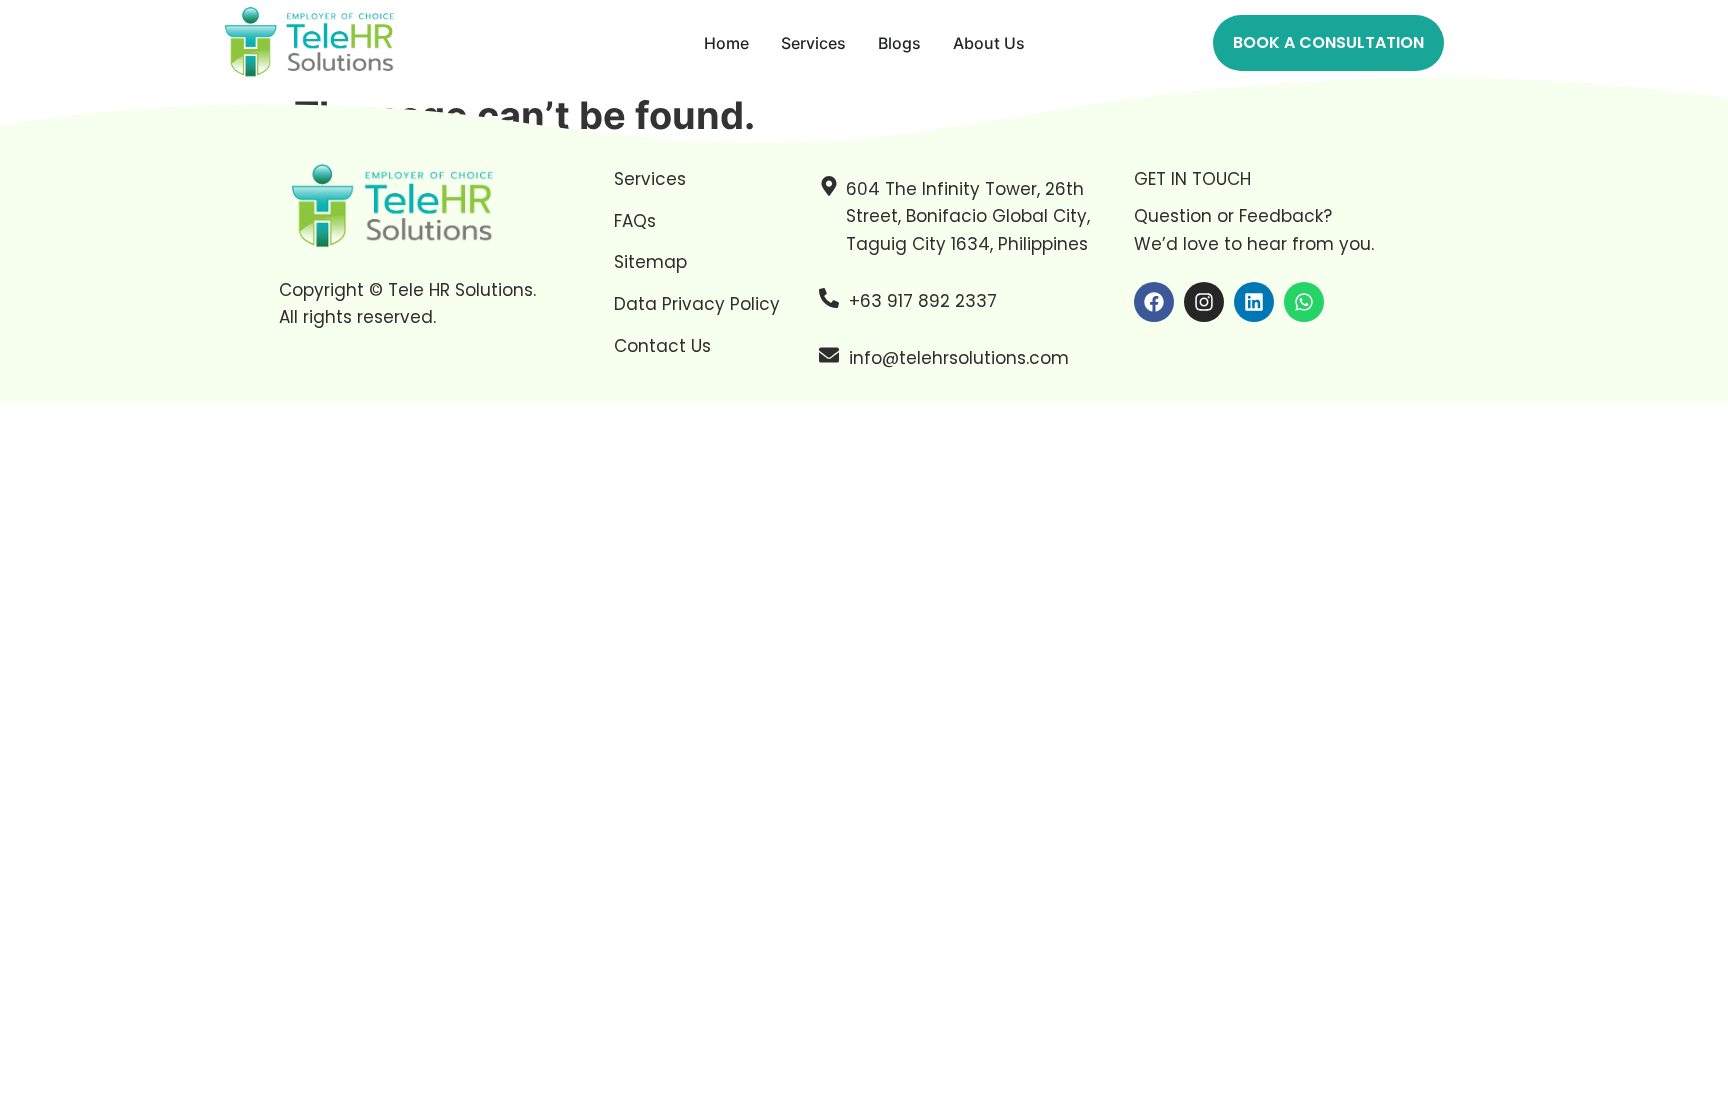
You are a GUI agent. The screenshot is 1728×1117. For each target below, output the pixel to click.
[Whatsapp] (1304, 302)
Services (650, 179)
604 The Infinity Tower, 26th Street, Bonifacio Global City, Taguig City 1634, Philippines (968, 216)
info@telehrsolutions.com (959, 358)
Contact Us (662, 346)
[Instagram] (1204, 302)
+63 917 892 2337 (923, 301)
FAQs (635, 221)
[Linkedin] (1254, 302)
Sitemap (650, 262)
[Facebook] (1154, 302)
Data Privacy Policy (697, 304)
